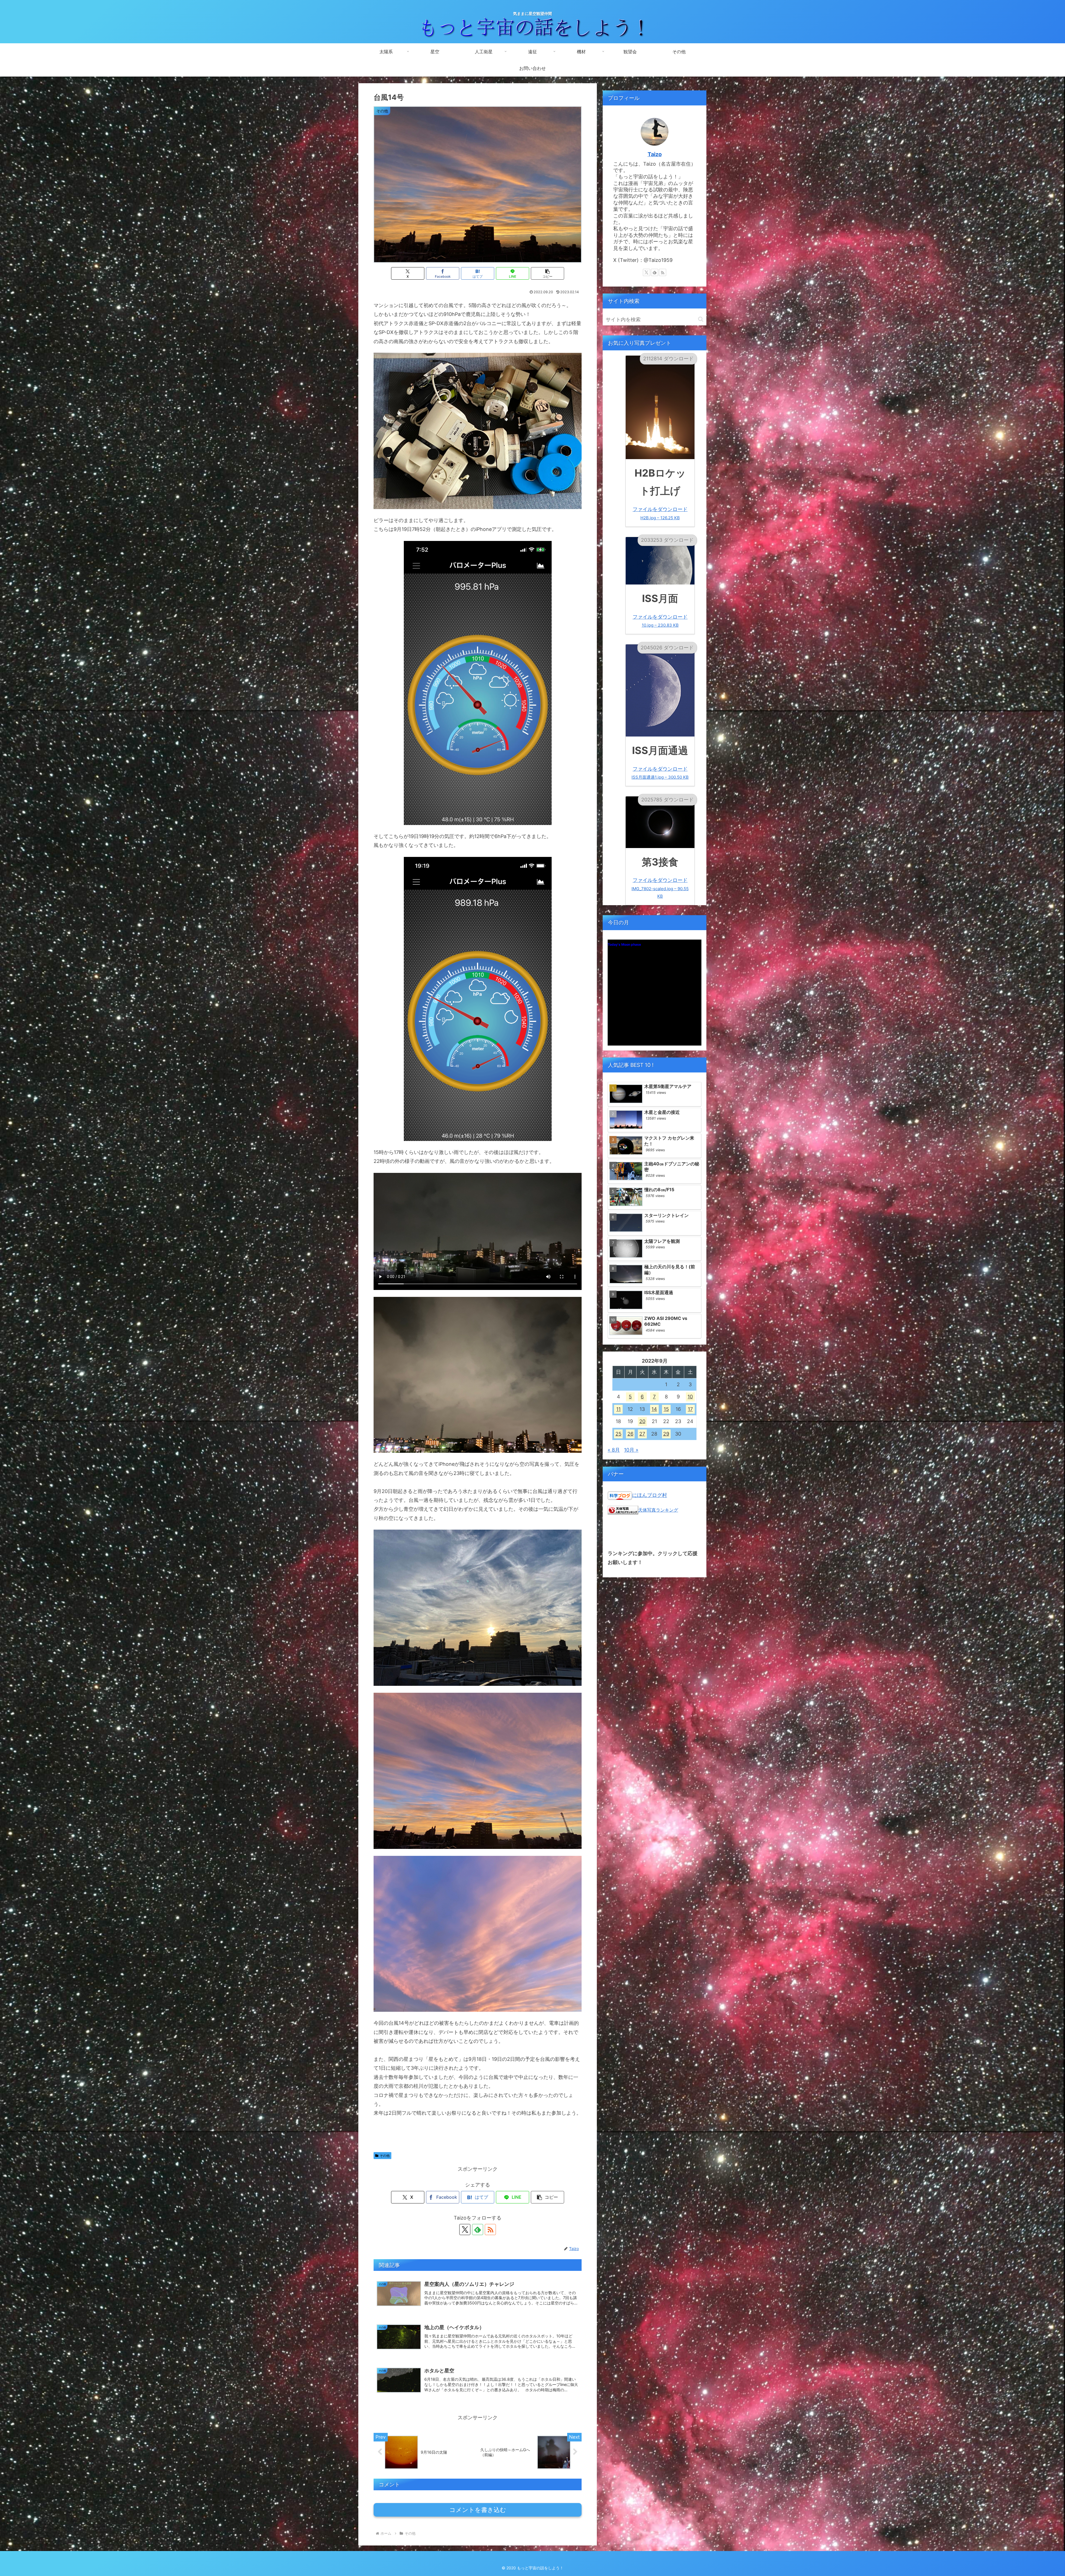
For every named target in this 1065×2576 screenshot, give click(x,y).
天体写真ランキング (658, 1510)
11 (618, 1409)
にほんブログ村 (650, 1495)
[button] (547, 273)
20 (642, 1421)
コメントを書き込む (478, 2510)
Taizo (655, 154)
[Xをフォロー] (465, 2230)
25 (618, 1434)
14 (654, 1409)
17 (690, 1409)
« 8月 (614, 1450)
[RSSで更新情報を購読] (490, 2230)
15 (666, 1409)
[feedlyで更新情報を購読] (478, 2230)
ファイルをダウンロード (660, 513)
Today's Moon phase (624, 944)
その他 (385, 2156)
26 (630, 1434)
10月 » (631, 1450)
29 (666, 1434)
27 (642, 1434)
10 (690, 1397)
